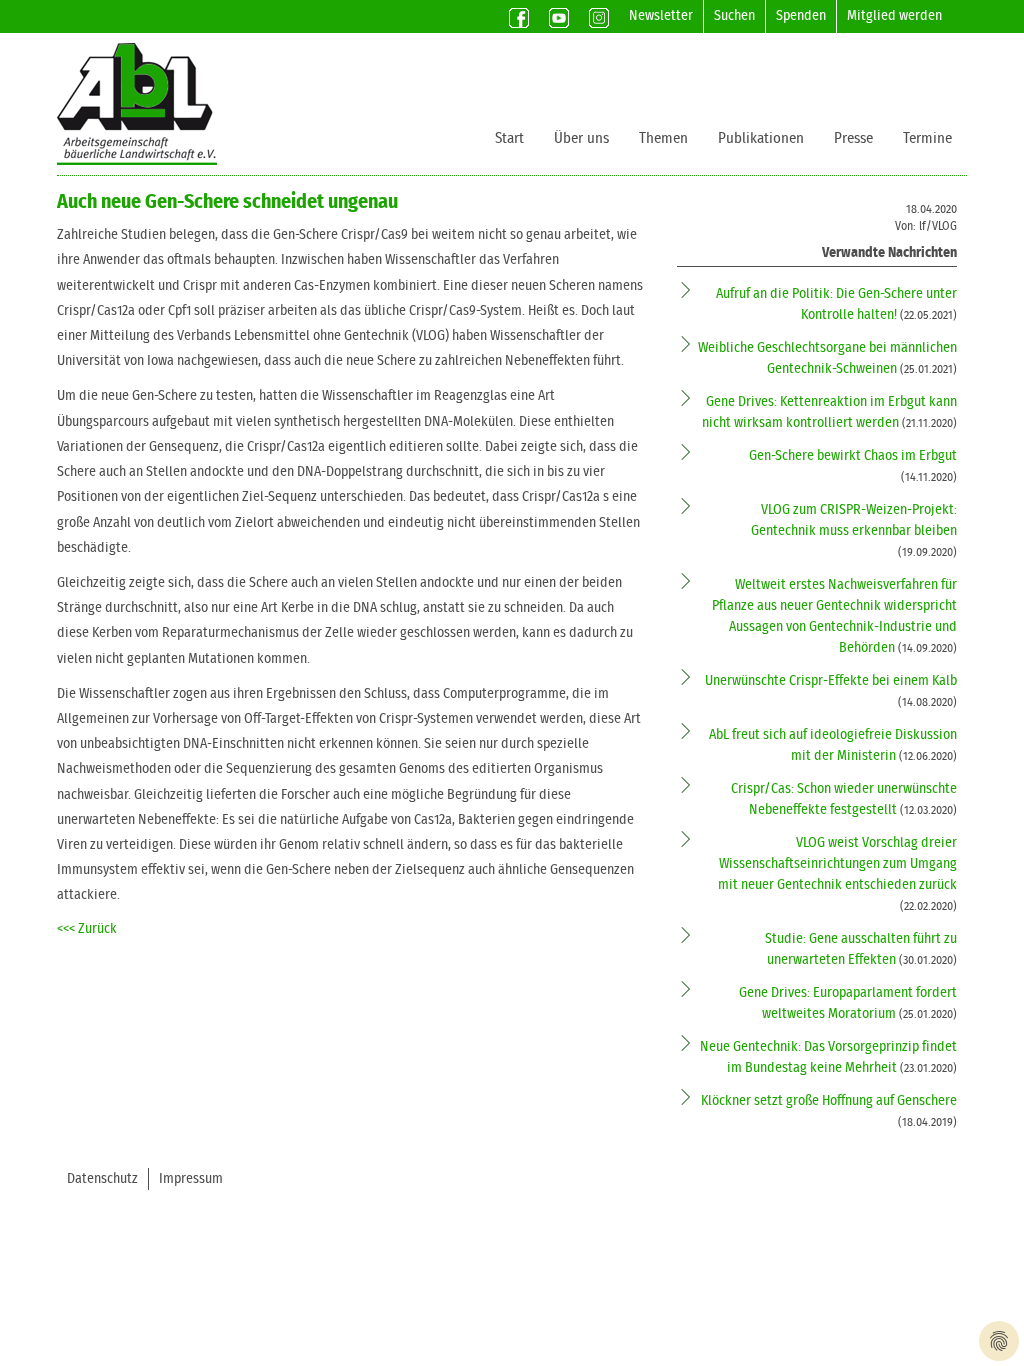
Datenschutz (102, 1179)
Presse (853, 138)
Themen (663, 138)
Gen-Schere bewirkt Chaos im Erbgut (853, 456)
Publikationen (761, 138)
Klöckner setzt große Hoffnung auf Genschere (829, 1101)
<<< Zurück (87, 929)
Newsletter (661, 16)
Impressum (191, 1179)
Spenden (801, 16)
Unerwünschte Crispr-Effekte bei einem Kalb (831, 681)
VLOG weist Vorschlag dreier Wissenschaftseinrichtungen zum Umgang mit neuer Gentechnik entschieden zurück (837, 864)
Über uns (581, 138)
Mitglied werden (894, 16)
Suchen (734, 16)
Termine (927, 138)
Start (509, 138)
